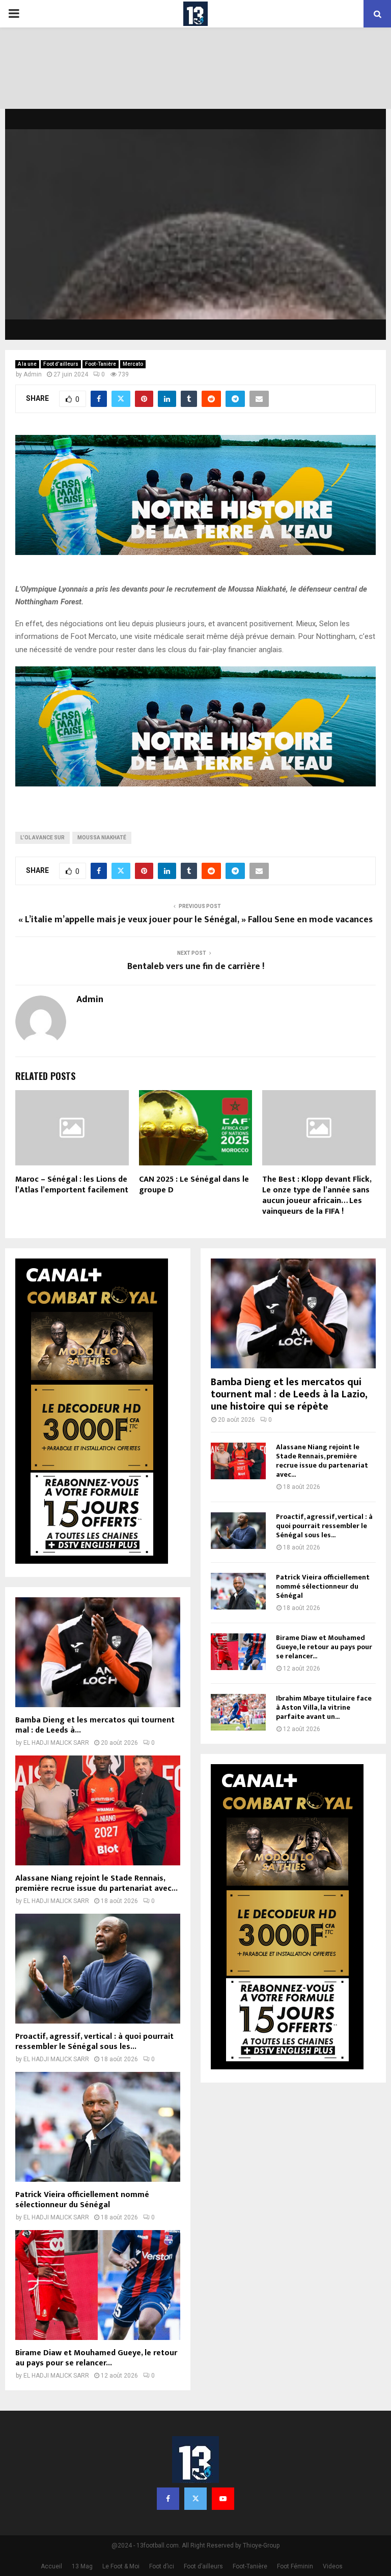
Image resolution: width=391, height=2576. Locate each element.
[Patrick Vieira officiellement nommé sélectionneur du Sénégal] (98, 2127)
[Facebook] (168, 2499)
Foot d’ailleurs (61, 364)
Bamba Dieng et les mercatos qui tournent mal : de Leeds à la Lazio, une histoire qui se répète (289, 1394)
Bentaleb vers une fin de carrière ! (196, 967)
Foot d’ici (162, 2566)
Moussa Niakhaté (102, 838)
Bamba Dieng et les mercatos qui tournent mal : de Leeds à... (95, 1725)
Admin (33, 374)
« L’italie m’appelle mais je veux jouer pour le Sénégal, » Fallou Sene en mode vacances (195, 920)
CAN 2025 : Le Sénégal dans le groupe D (194, 1185)
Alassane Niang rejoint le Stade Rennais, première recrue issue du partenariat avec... (96, 1883)
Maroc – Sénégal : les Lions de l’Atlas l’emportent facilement (72, 1185)
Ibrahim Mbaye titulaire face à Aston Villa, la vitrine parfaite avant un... (324, 1707)
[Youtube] (223, 2499)
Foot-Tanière (101, 364)
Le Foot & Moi (121, 2566)
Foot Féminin (295, 2566)
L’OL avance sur (43, 838)
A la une (27, 364)
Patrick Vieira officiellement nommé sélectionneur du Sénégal (82, 2200)
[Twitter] (195, 2499)
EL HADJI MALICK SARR (56, 1743)
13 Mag (82, 2566)
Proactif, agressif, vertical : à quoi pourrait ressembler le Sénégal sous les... (94, 2042)
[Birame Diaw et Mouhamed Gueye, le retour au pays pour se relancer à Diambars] (98, 2285)
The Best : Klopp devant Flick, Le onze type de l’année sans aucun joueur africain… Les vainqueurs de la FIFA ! (317, 1195)
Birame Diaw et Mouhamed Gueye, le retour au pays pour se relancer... (96, 2358)
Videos (333, 2566)
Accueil (51, 2566)
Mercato (133, 364)
